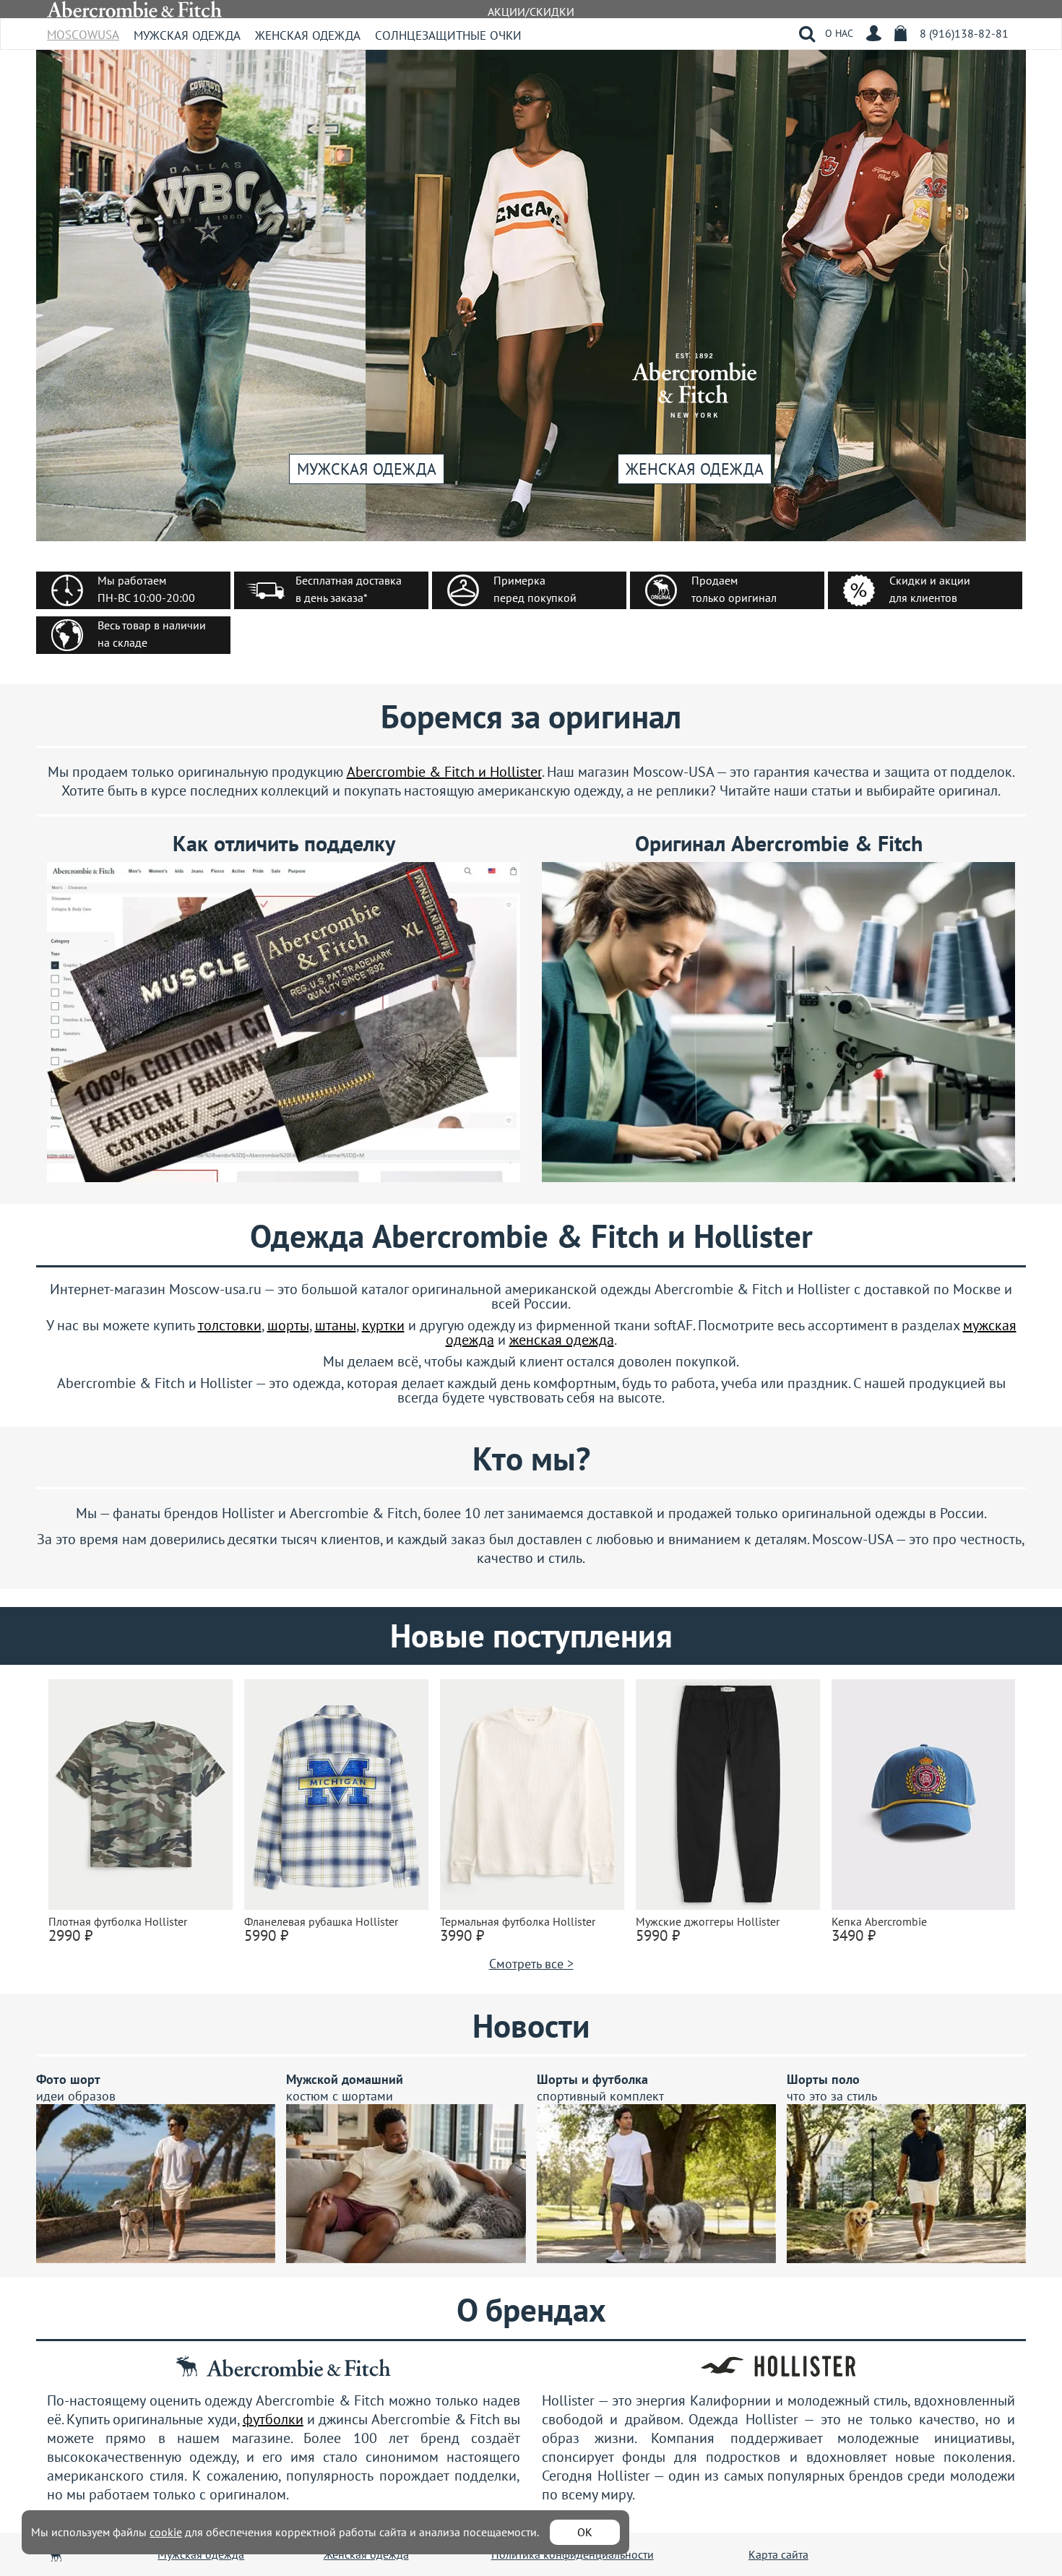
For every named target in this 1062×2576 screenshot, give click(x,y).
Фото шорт (68, 2079)
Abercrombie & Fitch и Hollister (444, 772)
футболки (273, 2419)
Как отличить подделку (284, 843)
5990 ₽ (266, 1935)
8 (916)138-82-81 (964, 33)
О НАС (839, 33)
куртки (383, 1325)
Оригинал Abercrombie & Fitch (779, 843)
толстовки (230, 1325)
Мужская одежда (187, 35)
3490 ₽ (854, 1935)
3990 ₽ (462, 1935)
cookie (166, 2532)
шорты (288, 1325)
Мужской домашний (345, 2079)
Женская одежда (308, 35)
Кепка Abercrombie (879, 1921)
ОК (585, 2532)
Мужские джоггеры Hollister (708, 1921)
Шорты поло (823, 2079)
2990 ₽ (70, 1935)
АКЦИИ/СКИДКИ (531, 12)
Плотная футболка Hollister (118, 1921)
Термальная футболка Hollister (518, 1921)
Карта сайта (778, 2554)
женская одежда (562, 1340)
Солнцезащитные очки (448, 35)
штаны (336, 1325)
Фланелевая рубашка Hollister (321, 1921)
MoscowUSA (83, 30)
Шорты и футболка (592, 2079)
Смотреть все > (531, 1964)
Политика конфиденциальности (573, 2554)
